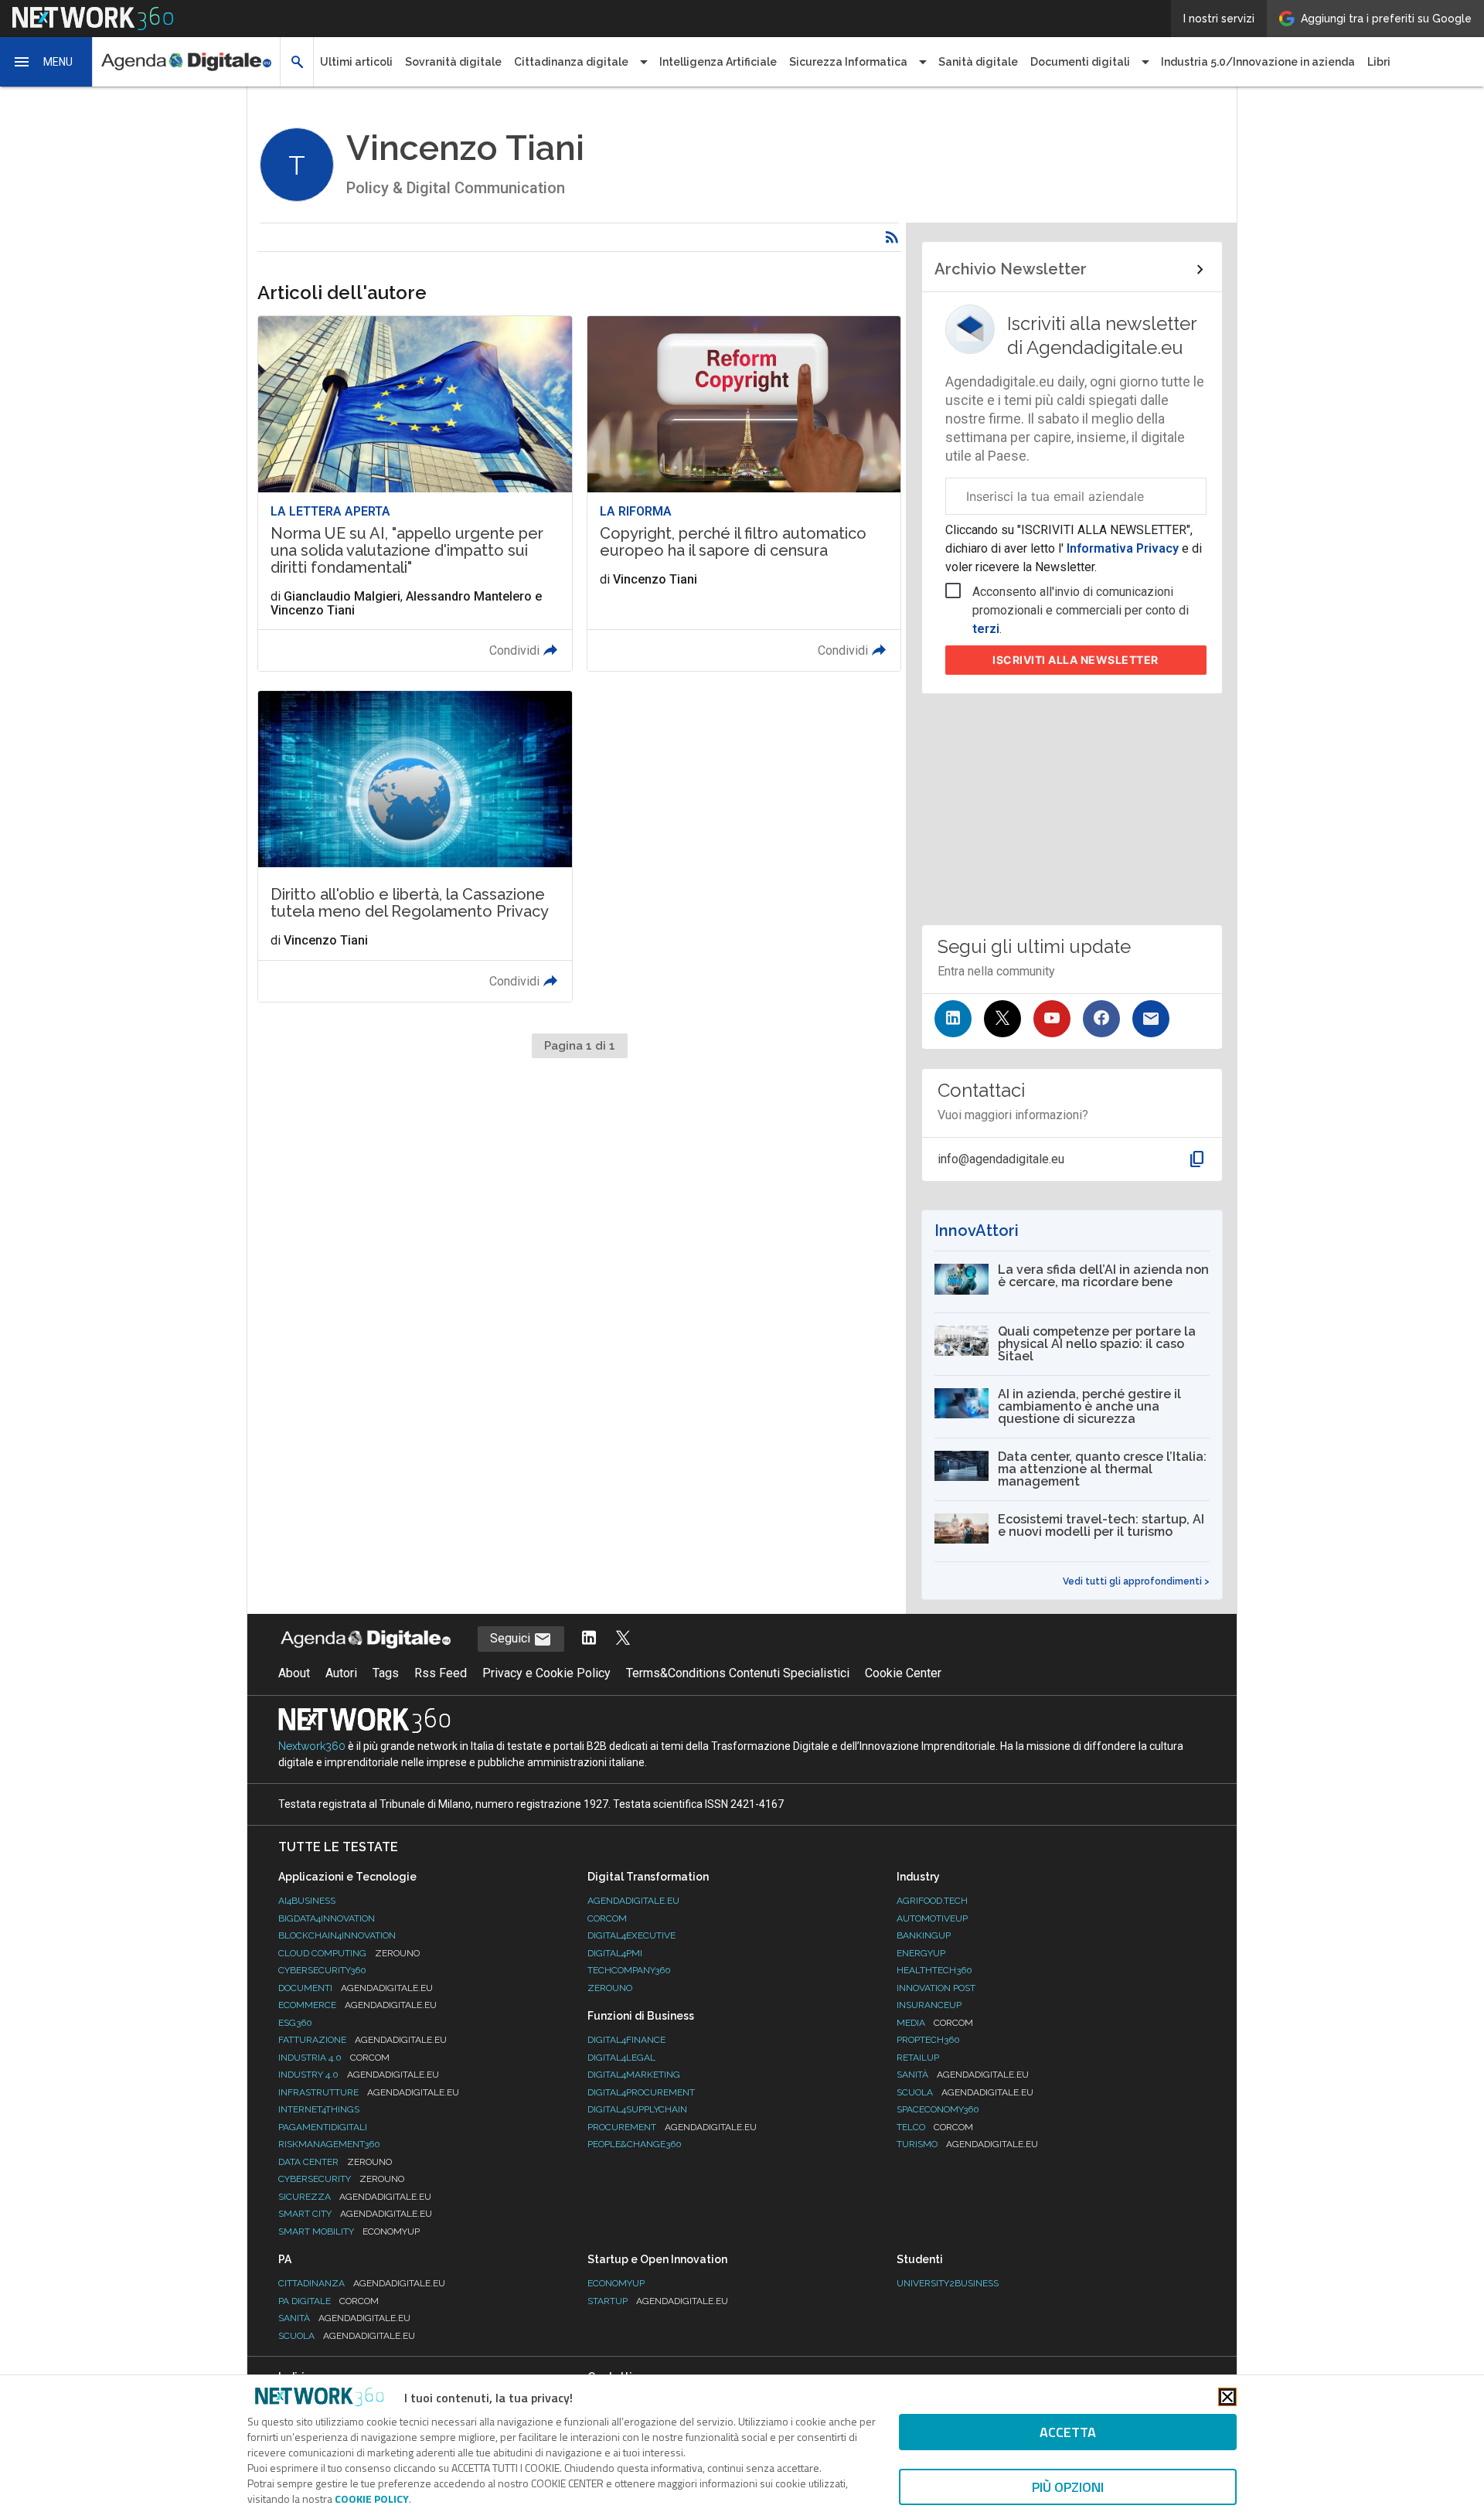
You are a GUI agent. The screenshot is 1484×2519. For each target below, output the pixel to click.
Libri (1379, 62)
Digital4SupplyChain (637, 2109)
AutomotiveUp (932, 1918)
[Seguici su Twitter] (1002, 1019)
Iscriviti (1076, 660)
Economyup (616, 2283)
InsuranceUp (929, 2005)
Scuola (965, 2092)
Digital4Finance (626, 2040)
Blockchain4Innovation (337, 1935)
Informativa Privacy (1123, 548)
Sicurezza (355, 2197)
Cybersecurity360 (322, 1970)
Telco (935, 2127)
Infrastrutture (369, 2092)
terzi (986, 629)
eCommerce (357, 2005)
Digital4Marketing (634, 2075)
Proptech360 (928, 2040)
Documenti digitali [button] (1080, 62)
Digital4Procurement (641, 2092)
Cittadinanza (362, 2283)
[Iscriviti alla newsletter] (1151, 1019)
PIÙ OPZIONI (1068, 2487)
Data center (335, 2162)
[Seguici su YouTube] (1052, 1019)
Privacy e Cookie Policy (546, 1673)
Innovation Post (936, 1988)
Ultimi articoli (356, 62)
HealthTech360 (934, 1970)
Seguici (512, 1638)
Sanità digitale (978, 62)
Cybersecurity (341, 2179)
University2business (948, 2283)
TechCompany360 (629, 1970)
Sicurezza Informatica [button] (848, 62)
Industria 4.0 (334, 2058)
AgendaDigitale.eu (633, 1901)
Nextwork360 (312, 1746)
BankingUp (924, 1935)
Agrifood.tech (932, 1901)
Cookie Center (903, 1673)
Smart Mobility (349, 2231)
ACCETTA (1068, 2432)
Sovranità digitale (453, 62)
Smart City (355, 2214)
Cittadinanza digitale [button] (571, 62)
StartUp (658, 2301)
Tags (386, 1673)
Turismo (967, 2144)
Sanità (963, 2075)
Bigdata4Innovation (327, 1918)
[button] (46, 62)
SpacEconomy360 (938, 2109)
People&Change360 (635, 2144)
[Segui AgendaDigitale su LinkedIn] (589, 1639)
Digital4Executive (631, 1935)
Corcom (607, 1918)
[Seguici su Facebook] (1101, 1019)
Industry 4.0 (359, 2075)
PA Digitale (328, 2301)
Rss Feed (441, 1673)
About (294, 1673)
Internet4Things (319, 2109)
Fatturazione (362, 2040)
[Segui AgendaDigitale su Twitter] (623, 1639)
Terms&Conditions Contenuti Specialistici (738, 1673)
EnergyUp (921, 1953)
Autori (341, 1673)
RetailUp (918, 2058)
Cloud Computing (349, 1953)
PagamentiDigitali (323, 2127)
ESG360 (295, 2023)
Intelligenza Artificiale (718, 62)
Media (935, 2023)
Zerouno (610, 1988)
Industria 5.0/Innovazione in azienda (1258, 62)
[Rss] (892, 237)
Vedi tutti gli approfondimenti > (1136, 1581)
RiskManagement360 (329, 2144)
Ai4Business (307, 1901)
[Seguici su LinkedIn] (953, 1019)
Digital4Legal (621, 2058)
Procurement (672, 2127)
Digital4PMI (615, 1953)
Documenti (356, 1988)
